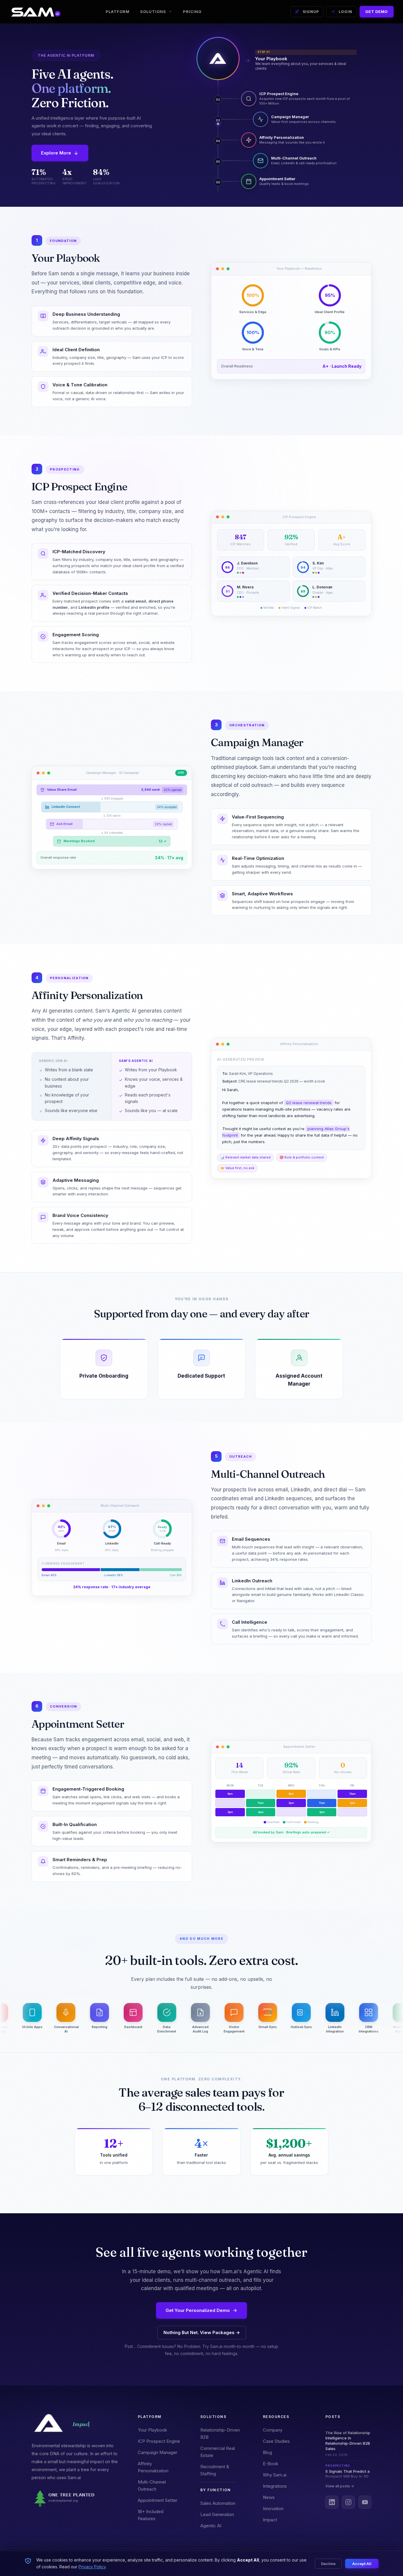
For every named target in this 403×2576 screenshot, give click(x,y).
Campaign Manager (158, 2452)
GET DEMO (377, 12)
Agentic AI (211, 2526)
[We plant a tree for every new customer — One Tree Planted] (75, 2499)
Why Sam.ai (275, 2475)
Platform (118, 12)
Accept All (362, 2564)
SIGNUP (311, 12)
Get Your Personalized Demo (198, 2310)
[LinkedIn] (332, 2502)
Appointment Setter (158, 2500)
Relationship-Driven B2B (220, 2433)
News (269, 2497)
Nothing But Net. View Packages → (202, 2332)
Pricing (192, 12)
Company (273, 2430)
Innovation (273, 2509)
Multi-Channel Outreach (152, 2485)
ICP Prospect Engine (159, 2441)
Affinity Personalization (153, 2467)
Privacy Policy (92, 2567)
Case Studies (276, 2441)
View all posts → (340, 2486)
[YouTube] (365, 2502)
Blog (267, 2452)
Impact (270, 2520)
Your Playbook (152, 2430)
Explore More (56, 153)
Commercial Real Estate (218, 2452)
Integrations (275, 2486)
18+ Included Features (151, 2515)
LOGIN (345, 12)
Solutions (153, 12)
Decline (328, 2564)
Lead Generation (217, 2514)
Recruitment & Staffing (215, 2470)
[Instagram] (348, 2502)
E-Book (271, 2464)
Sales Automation (218, 2503)
